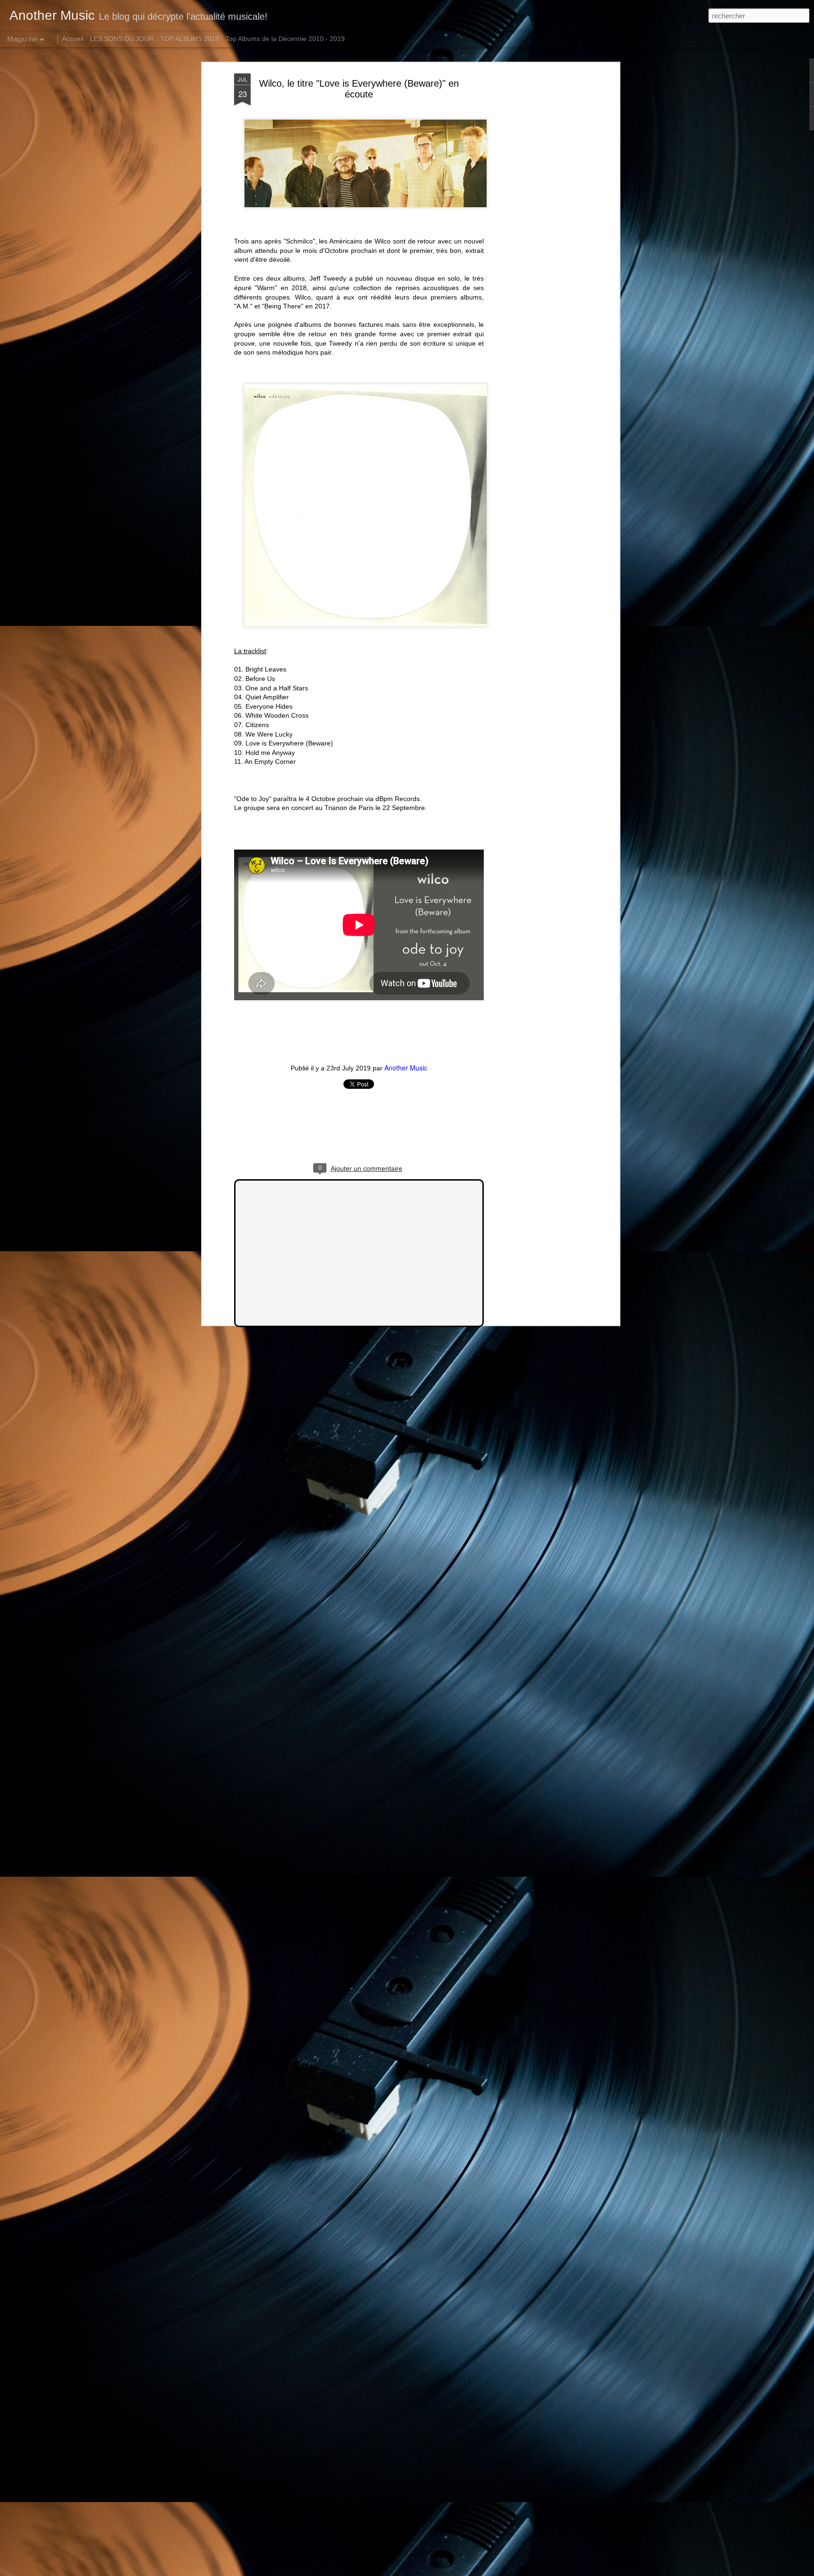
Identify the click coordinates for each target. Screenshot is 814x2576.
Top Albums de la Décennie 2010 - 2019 (285, 39)
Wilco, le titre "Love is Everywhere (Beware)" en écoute (359, 89)
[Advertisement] (536, 222)
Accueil (73, 39)
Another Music (406, 1068)
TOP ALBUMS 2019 (190, 39)
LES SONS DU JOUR (122, 39)
